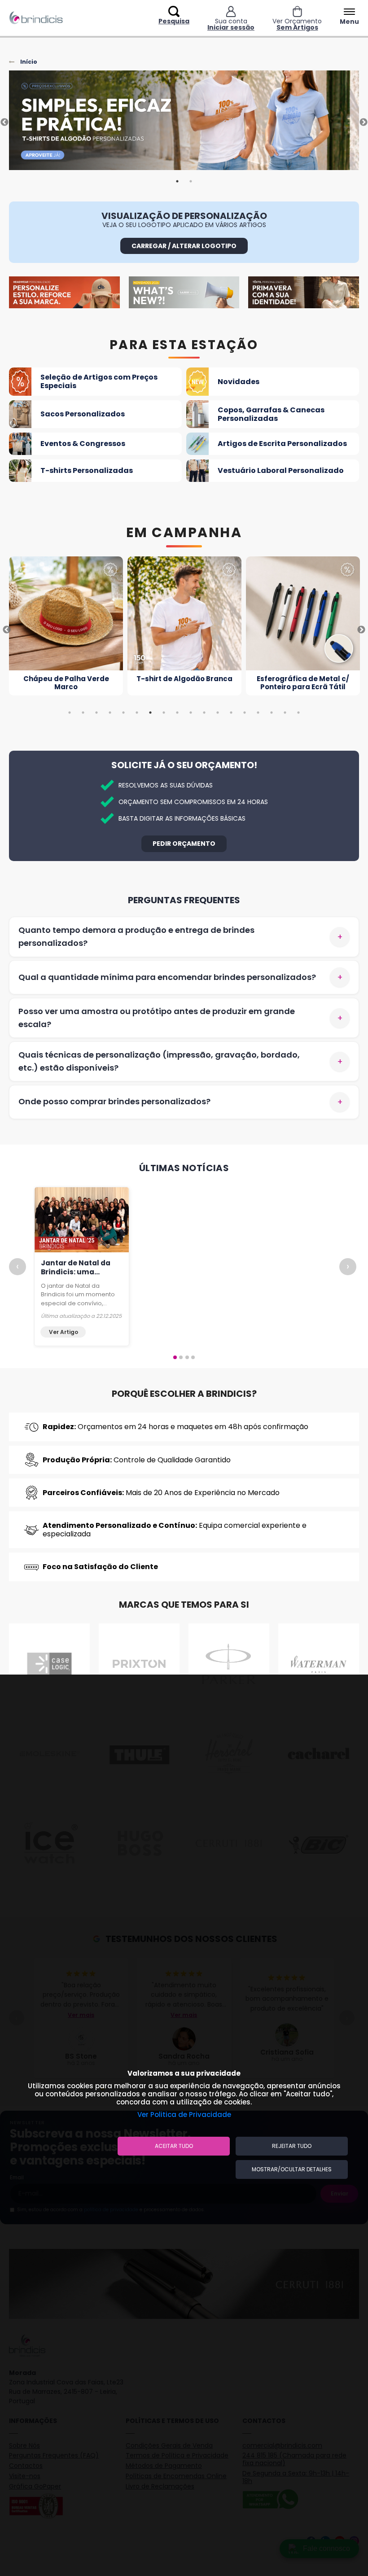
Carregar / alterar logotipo (184, 246)
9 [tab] (177, 713)
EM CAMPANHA (184, 533)
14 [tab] (245, 713)
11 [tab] (204, 713)
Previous (4, 122)
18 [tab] (298, 713)
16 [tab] (272, 713)
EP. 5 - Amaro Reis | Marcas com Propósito (279, 1272)
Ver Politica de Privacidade (184, 2115)
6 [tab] (137, 713)
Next (364, 122)
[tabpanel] (184, 122)
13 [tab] (231, 713)
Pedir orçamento (184, 844)
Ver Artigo (64, 1332)
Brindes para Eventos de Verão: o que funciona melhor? (182, 1272)
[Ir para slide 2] (181, 1357)
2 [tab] (191, 181)
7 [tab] (150, 713)
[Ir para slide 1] (175, 1357)
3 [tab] (96, 713)
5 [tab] (123, 713)
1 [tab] (177, 181)
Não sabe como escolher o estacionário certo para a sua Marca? (76, 1276)
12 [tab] (218, 713)
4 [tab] (110, 713)
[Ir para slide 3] (187, 1357)
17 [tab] (285, 713)
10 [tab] (191, 713)
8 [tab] (164, 713)
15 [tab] (258, 713)
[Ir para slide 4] (193, 1357)
